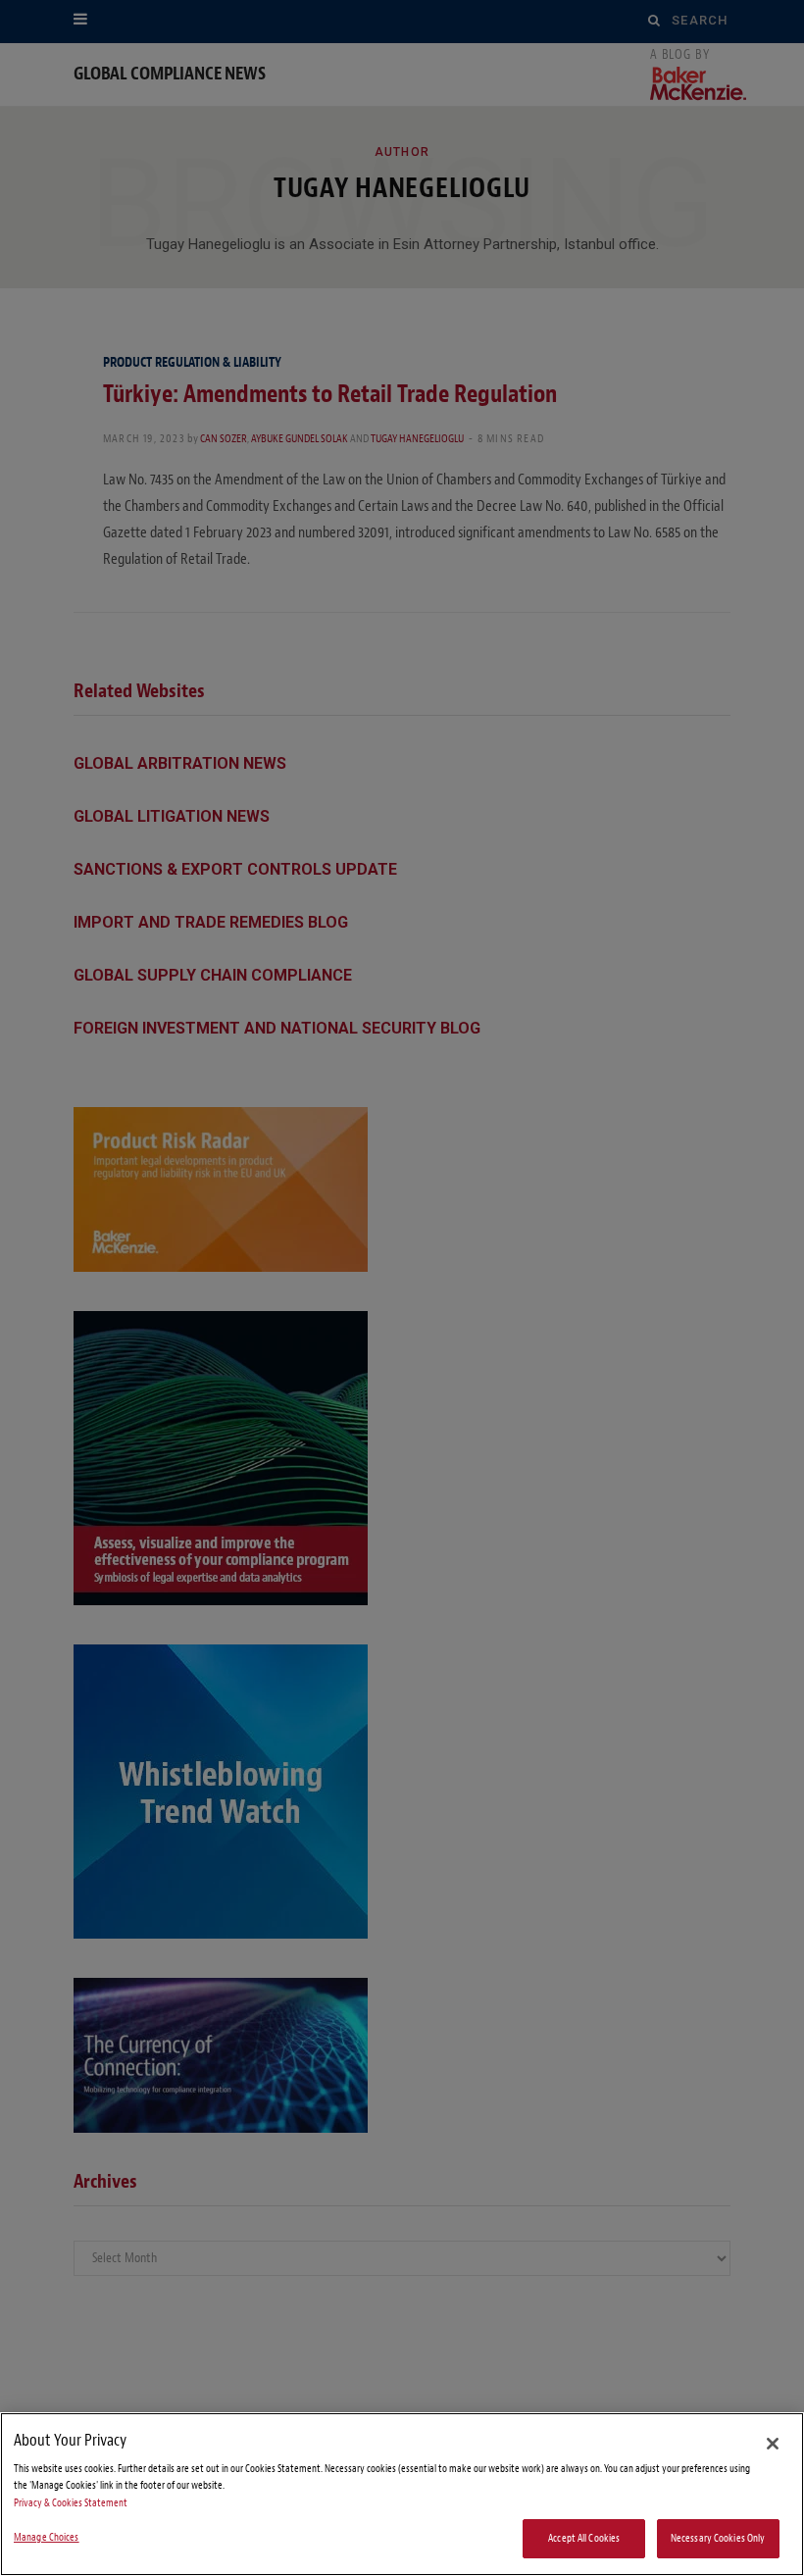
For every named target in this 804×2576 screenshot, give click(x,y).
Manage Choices (47, 2537)
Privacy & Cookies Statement (71, 2503)
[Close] (773, 2444)
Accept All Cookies (584, 2538)
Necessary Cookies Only (718, 2538)
